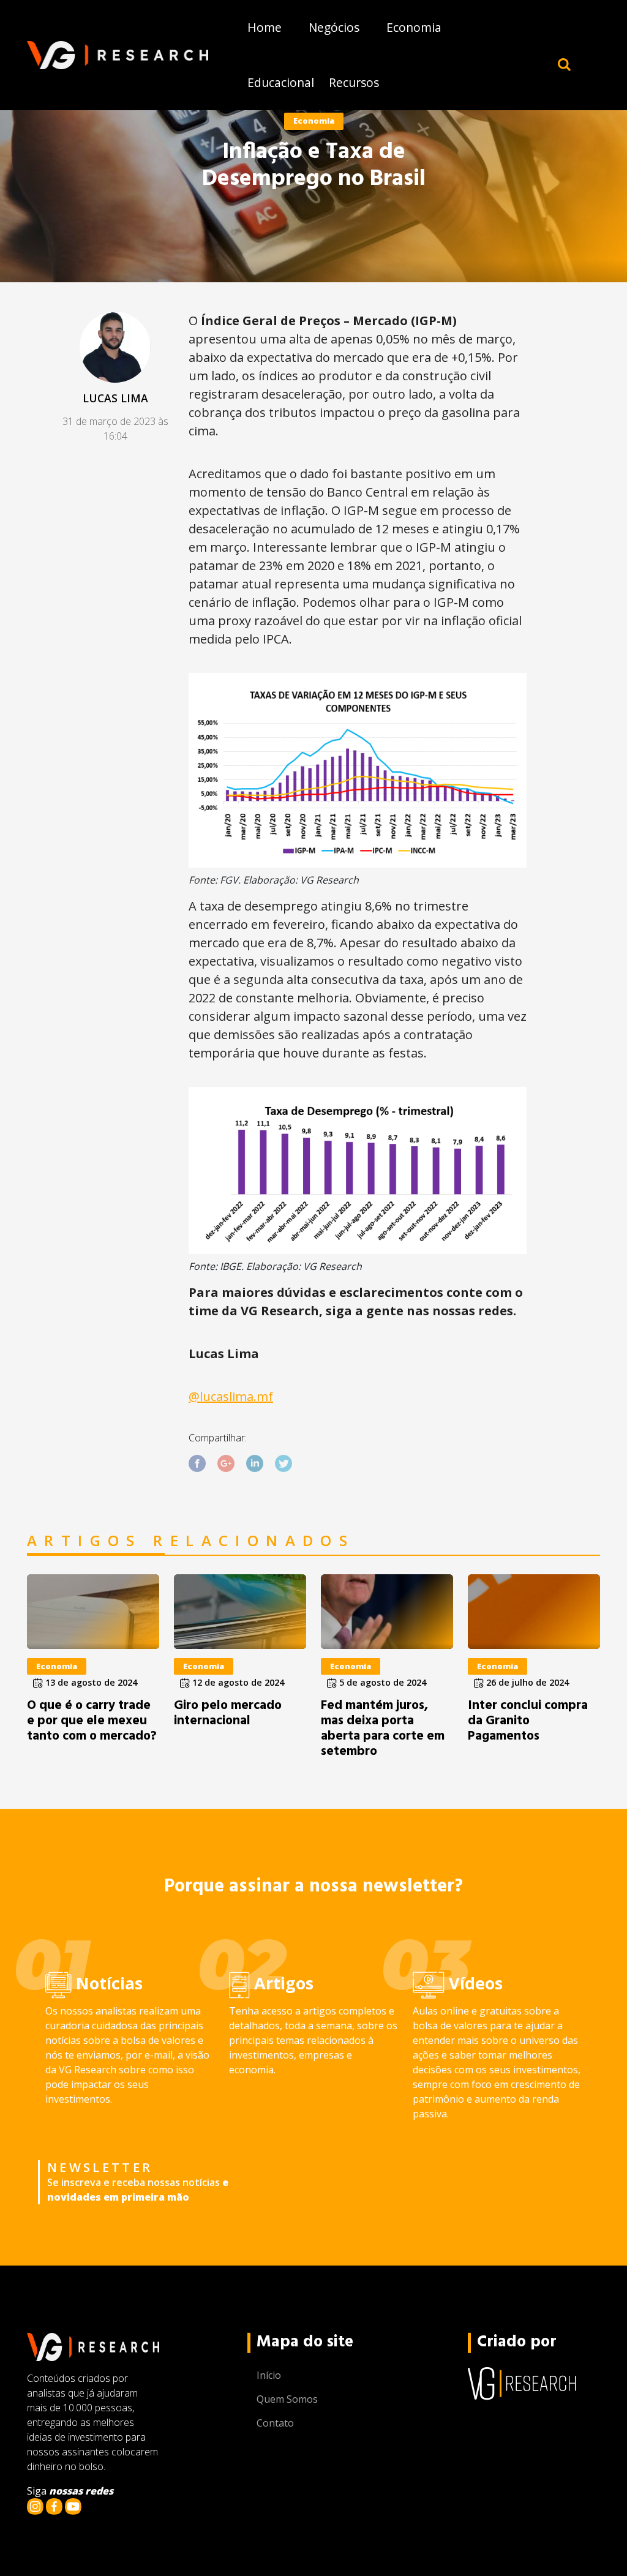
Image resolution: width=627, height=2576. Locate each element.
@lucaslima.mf (231, 1396)
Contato (275, 2423)
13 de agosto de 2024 (90, 1682)
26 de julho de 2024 (526, 1682)
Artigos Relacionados (191, 1541)
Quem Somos (287, 2399)
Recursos (354, 82)
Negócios (334, 27)
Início (269, 2375)
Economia (414, 27)
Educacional (281, 82)
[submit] (564, 64)
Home (265, 27)
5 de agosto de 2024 (381, 1682)
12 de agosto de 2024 (237, 1682)
